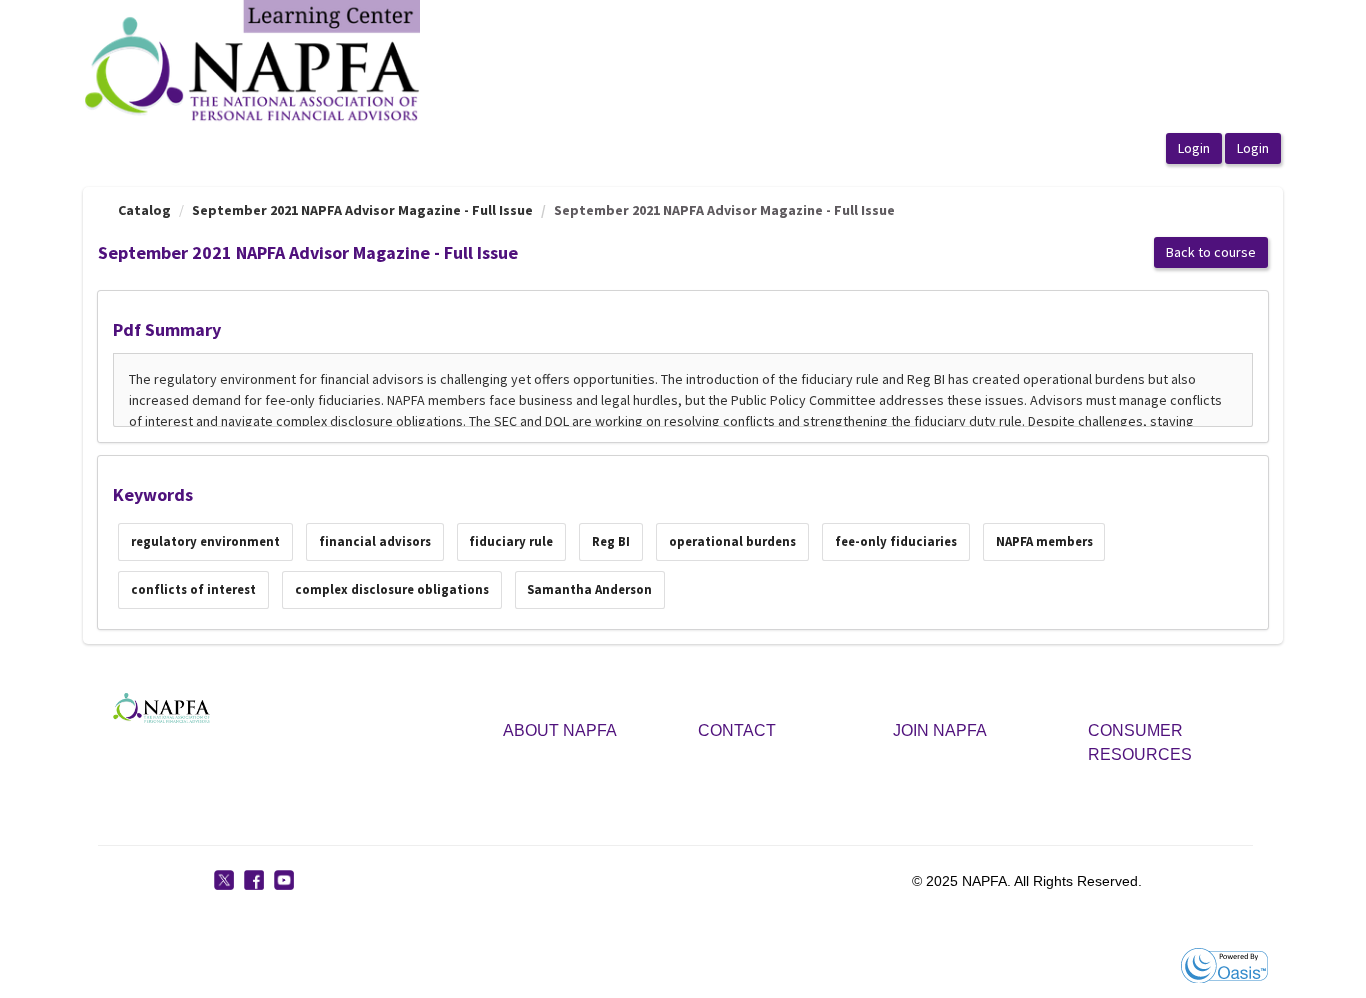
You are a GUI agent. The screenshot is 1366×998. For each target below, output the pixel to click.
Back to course (1211, 252)
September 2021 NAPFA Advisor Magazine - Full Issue (362, 210)
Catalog (144, 210)
